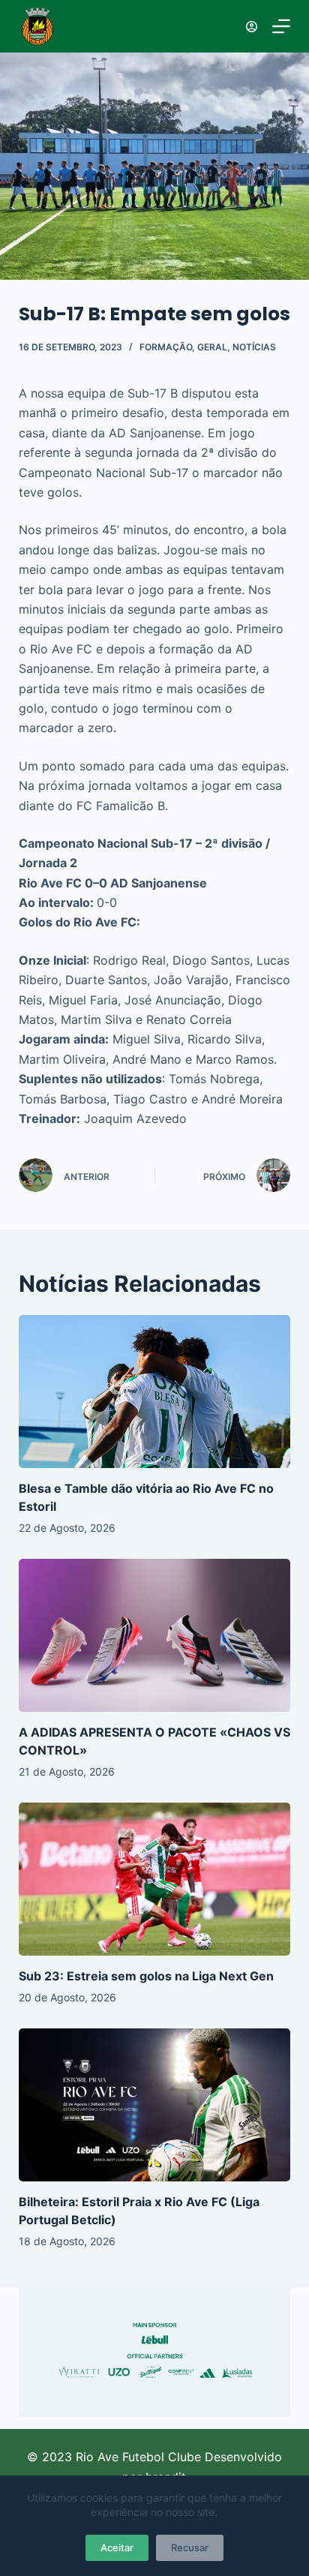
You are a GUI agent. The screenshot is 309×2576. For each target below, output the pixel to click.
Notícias (254, 347)
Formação (166, 347)
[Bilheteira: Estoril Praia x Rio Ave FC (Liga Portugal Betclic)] (155, 2105)
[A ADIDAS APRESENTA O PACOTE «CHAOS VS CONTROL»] (155, 1635)
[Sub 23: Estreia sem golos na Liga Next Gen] (155, 1879)
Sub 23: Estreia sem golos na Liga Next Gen (146, 1976)
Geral (212, 347)
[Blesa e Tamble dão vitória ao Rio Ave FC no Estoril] (155, 1392)
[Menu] (281, 26)
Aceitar (117, 2547)
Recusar (190, 2547)
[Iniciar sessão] (252, 27)
